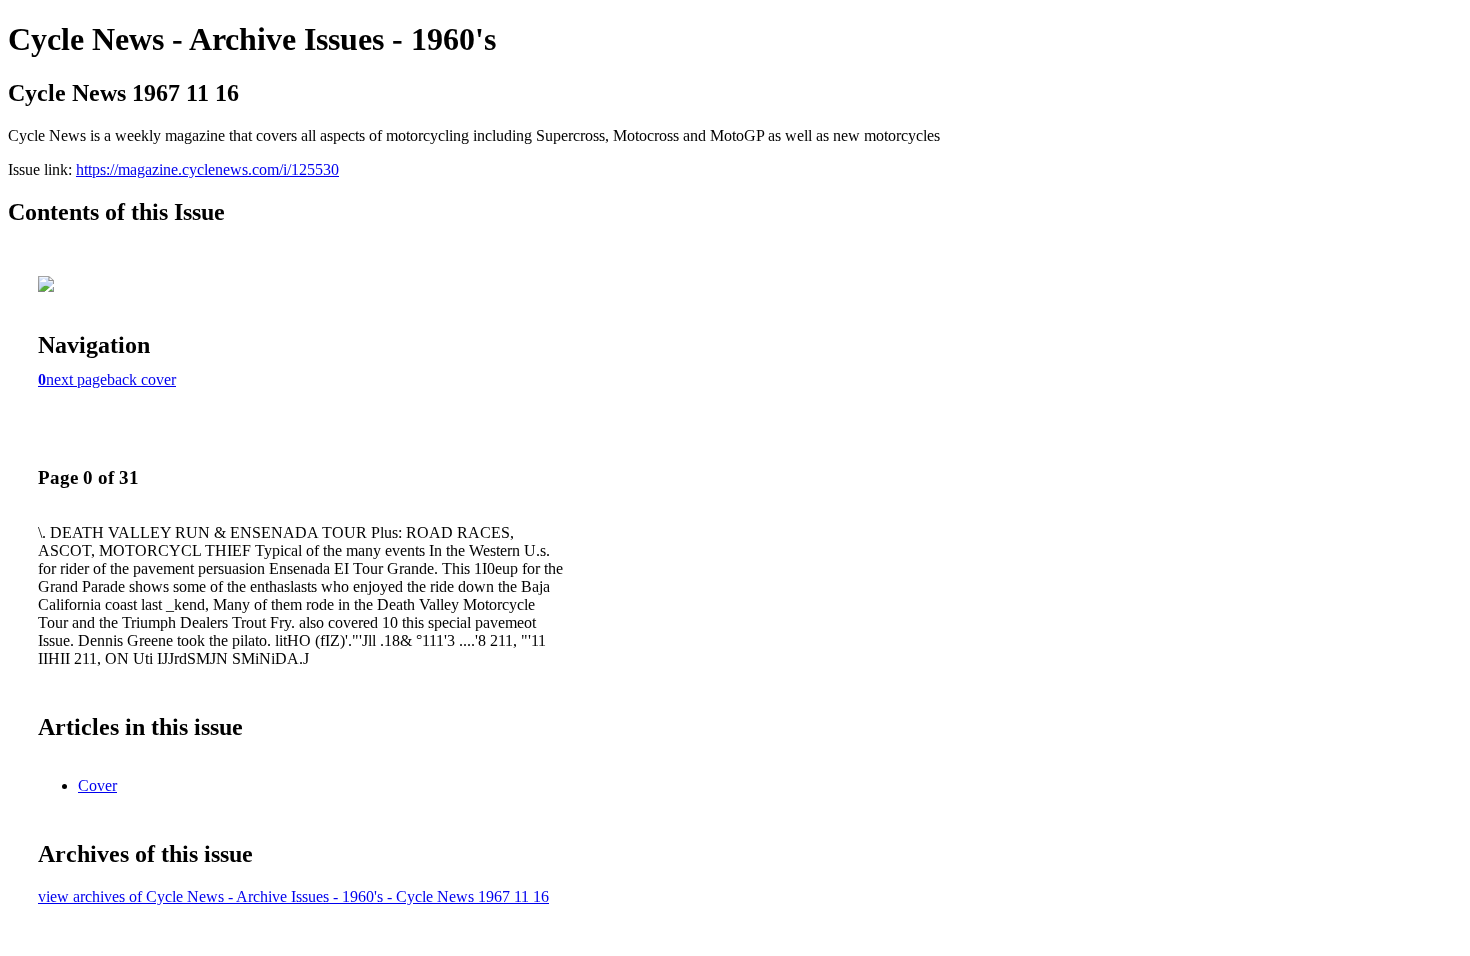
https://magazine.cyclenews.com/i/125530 (207, 169)
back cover (141, 379)
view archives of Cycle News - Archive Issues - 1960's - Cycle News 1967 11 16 (293, 896)
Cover (97, 785)
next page (76, 379)
